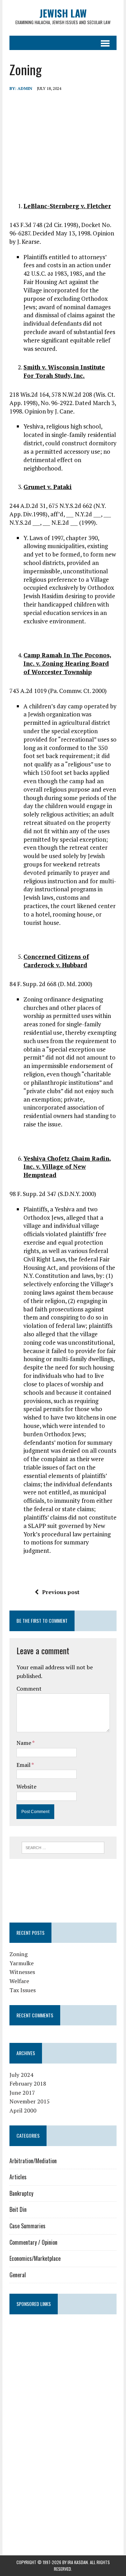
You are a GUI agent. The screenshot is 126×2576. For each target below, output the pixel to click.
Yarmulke (22, 1963)
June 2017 (22, 2093)
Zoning (19, 1954)
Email (24, 1765)
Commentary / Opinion (33, 2242)
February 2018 (28, 2083)
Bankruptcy (21, 2193)
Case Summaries (27, 2226)
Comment (29, 1689)
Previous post (61, 1592)
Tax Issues (23, 1990)
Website (26, 1786)
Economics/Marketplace (35, 2258)
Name (24, 1743)
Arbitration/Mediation (33, 2161)
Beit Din (18, 2209)
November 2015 (30, 2101)
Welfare (19, 1981)
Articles (18, 2177)
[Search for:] (63, 1847)
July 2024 (21, 2075)
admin (25, 88)
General (18, 2275)
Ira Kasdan (78, 2562)
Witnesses (22, 1972)
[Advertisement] (63, 1889)
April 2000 (23, 2110)
